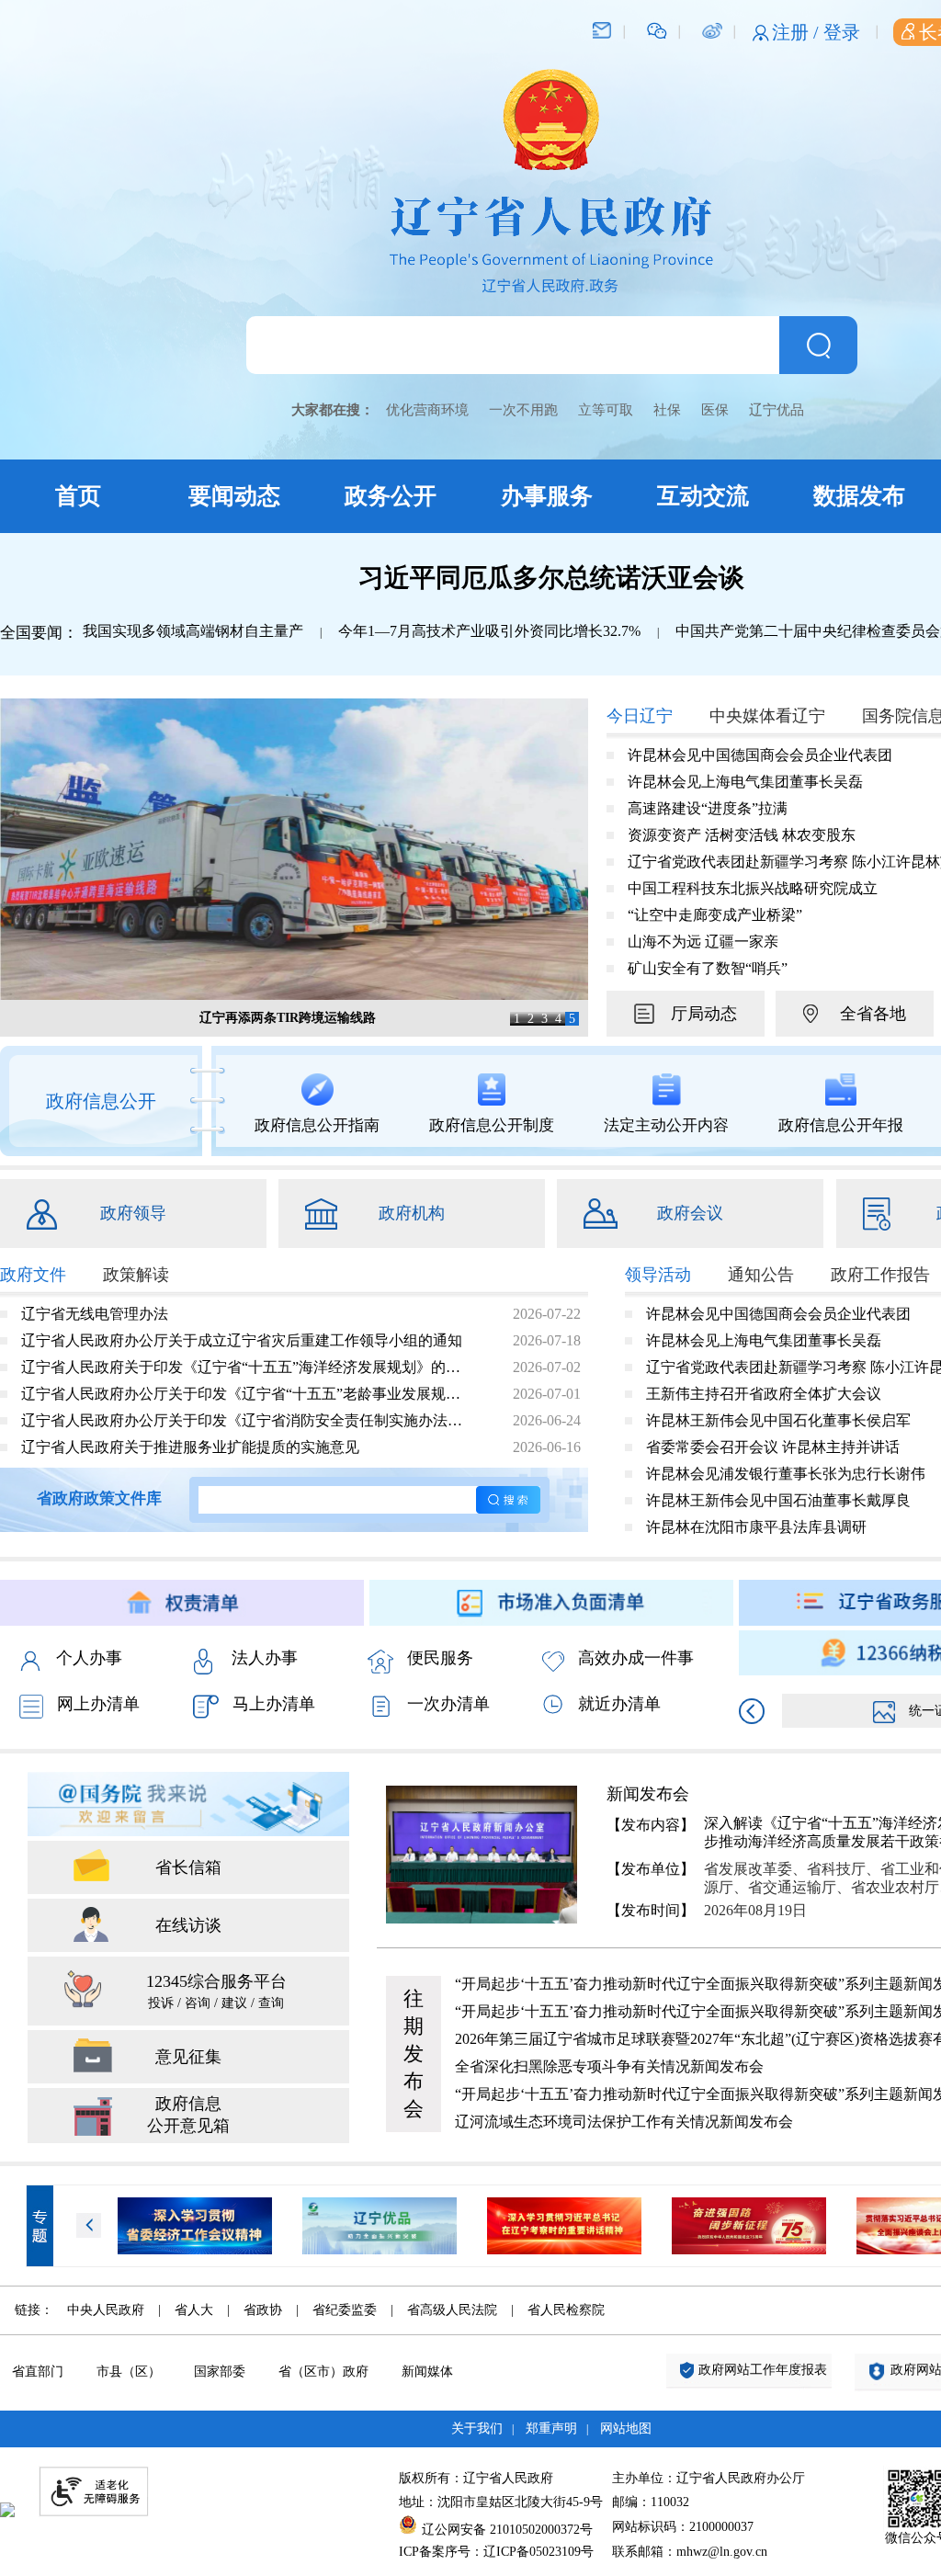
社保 (667, 410)
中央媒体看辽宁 (767, 716)
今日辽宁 (640, 716)
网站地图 (626, 2428)
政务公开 (391, 496)
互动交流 (703, 496)
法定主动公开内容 (666, 1125)
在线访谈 (188, 1925)
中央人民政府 (106, 2310)
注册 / (798, 32)
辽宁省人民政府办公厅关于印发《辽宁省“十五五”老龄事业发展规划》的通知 (248, 1394)
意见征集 (188, 2057)
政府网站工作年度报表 (763, 2370)
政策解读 (136, 1275)
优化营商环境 (427, 410)
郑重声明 (551, 2428)
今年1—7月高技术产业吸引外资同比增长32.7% (489, 631)
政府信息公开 (101, 1101)
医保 (715, 410)
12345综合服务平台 (216, 1991)
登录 (842, 32)
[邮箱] (602, 29)
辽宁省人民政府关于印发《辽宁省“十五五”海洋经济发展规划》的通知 (248, 1367)
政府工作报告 (880, 1275)
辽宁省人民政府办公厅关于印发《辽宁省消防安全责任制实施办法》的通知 (248, 1420)
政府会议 (690, 1213)
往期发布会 (414, 2054)
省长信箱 (188, 1867)
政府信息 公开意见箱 (188, 2115)
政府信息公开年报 (841, 1125)
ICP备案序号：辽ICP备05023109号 (496, 2552)
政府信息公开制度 (492, 1125)
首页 (78, 496)
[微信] (657, 29)
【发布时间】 (651, 1910)
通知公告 (761, 1275)
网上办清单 (98, 1704)
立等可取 (606, 410)
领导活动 (658, 1275)
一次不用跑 (523, 410)
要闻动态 (234, 496)
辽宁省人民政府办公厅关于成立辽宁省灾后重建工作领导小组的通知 (242, 1340)
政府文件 (33, 1275)
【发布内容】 (651, 1825)
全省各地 (873, 1014)
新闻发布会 (648, 1794)
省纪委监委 (345, 2310)
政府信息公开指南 (317, 1125)
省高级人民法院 (452, 2310)
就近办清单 (619, 1704)
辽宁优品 (777, 410)
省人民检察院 (566, 2310)
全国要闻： (39, 633)
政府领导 (133, 1213)
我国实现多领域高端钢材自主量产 (193, 631)
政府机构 (412, 1213)
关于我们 (477, 2428)
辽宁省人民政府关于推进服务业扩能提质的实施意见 (190, 1447)
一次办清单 (448, 1704)
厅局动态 (704, 1014)
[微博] (712, 29)
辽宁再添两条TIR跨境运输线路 (288, 1018)
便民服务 (440, 1658)
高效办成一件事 (636, 1658)
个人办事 (89, 1658)
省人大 (194, 2310)
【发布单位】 (651, 1869)
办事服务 (547, 496)
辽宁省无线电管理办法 (95, 1314)
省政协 (263, 2310)
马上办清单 (274, 1704)
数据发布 (859, 496)
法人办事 (265, 1658)
